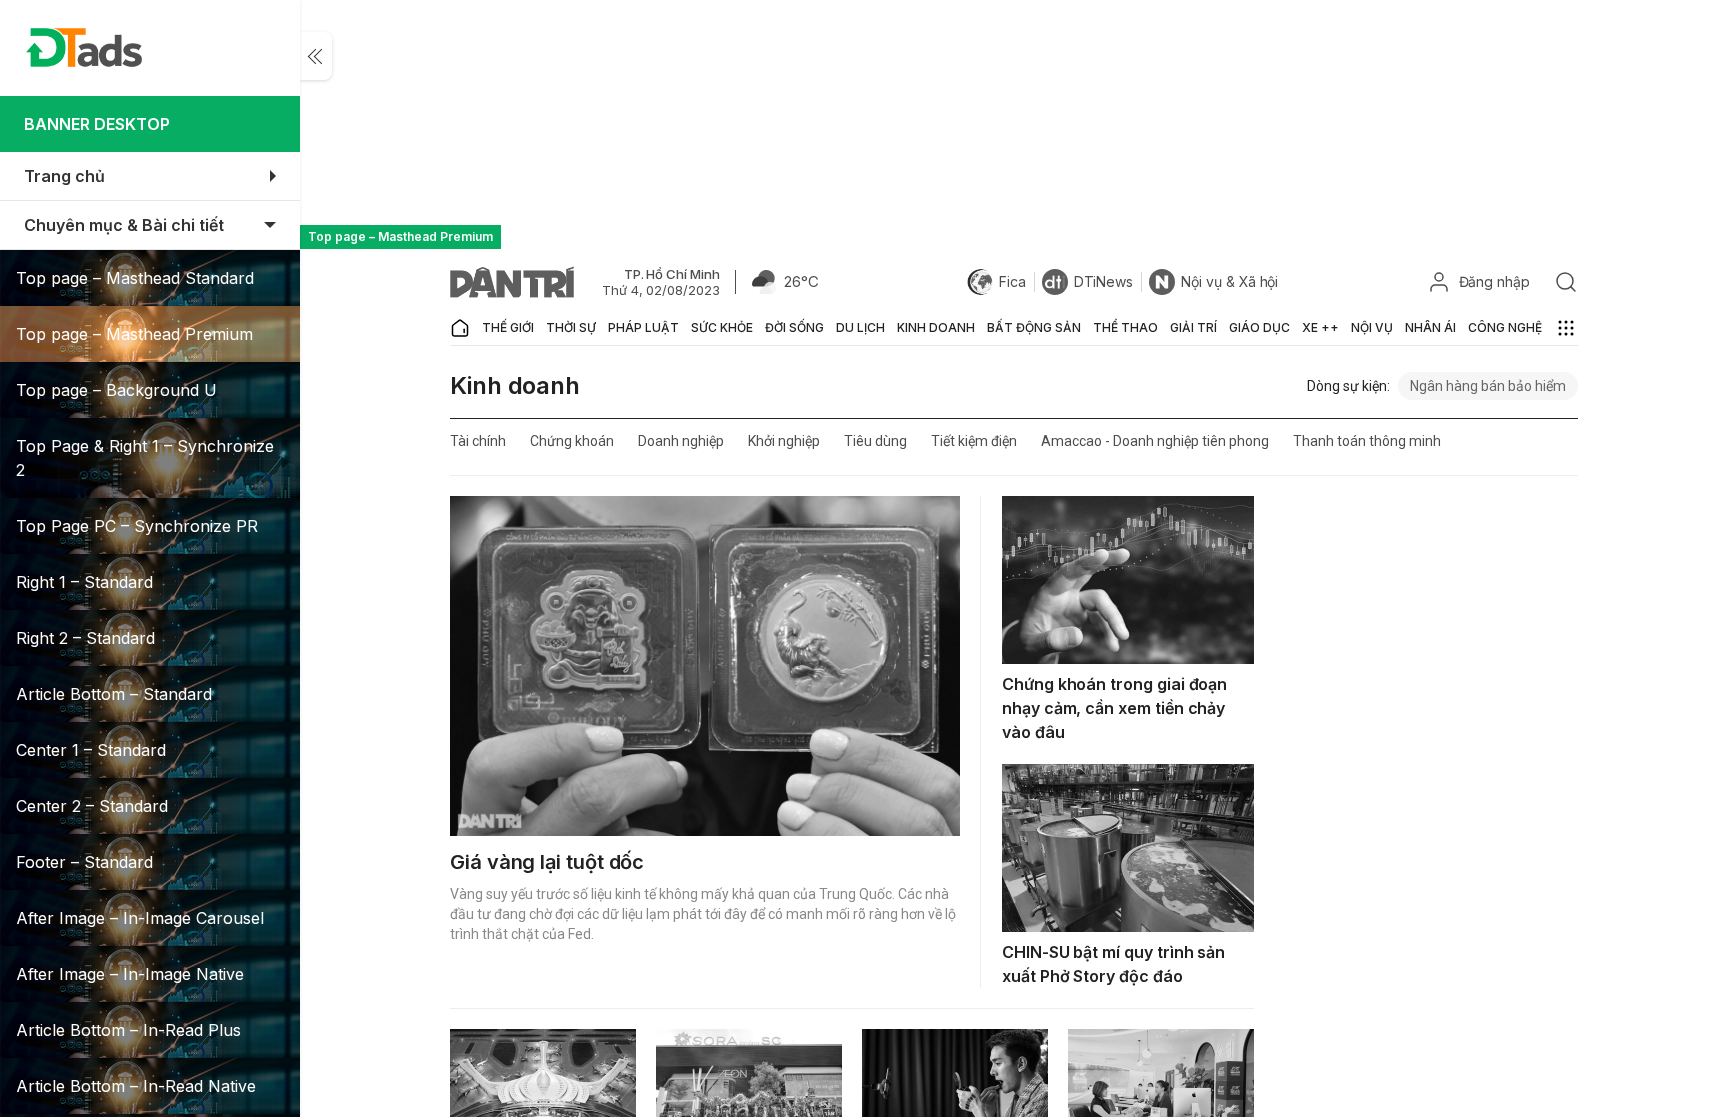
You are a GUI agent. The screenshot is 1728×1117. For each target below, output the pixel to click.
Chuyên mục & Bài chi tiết (124, 225)
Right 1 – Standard (84, 582)
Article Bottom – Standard (114, 694)
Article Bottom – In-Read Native (136, 1086)
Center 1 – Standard (91, 750)
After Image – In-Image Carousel (140, 918)
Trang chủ (64, 176)
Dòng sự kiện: (1348, 386)
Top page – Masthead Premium (134, 334)
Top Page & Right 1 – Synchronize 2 (145, 458)
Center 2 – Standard (92, 806)
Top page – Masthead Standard (135, 278)
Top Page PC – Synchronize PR (137, 526)
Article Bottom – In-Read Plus (128, 1030)
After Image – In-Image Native (130, 974)
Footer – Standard (84, 862)
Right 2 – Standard (85, 638)
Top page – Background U (116, 390)
